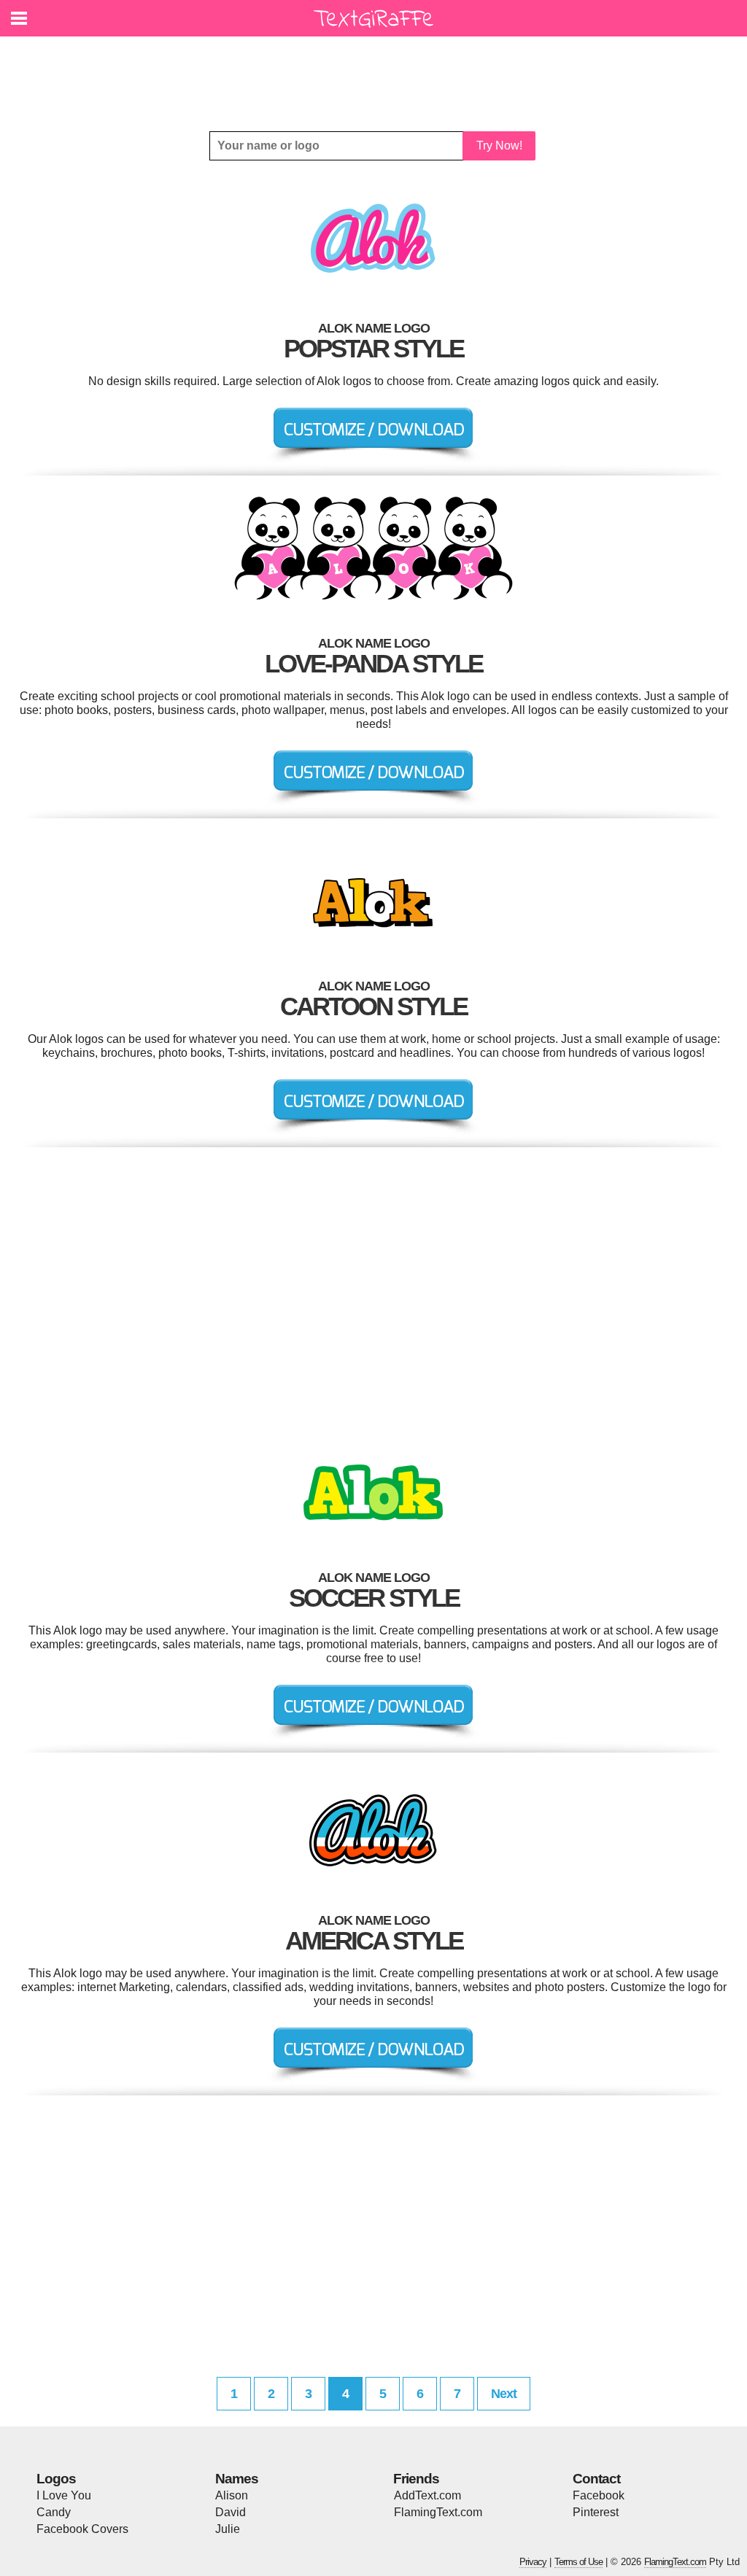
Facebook (599, 2495)
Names (237, 2479)
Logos (56, 2479)
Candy (54, 2512)
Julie (228, 2529)
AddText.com (427, 2495)
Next (504, 2394)
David (231, 2512)
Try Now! (499, 146)
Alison (232, 2495)
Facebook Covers (82, 2529)
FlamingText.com (438, 2512)
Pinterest (596, 2512)
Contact (596, 2479)
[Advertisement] (377, 73)
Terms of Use (578, 2562)
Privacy (533, 2562)
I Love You (64, 2495)
